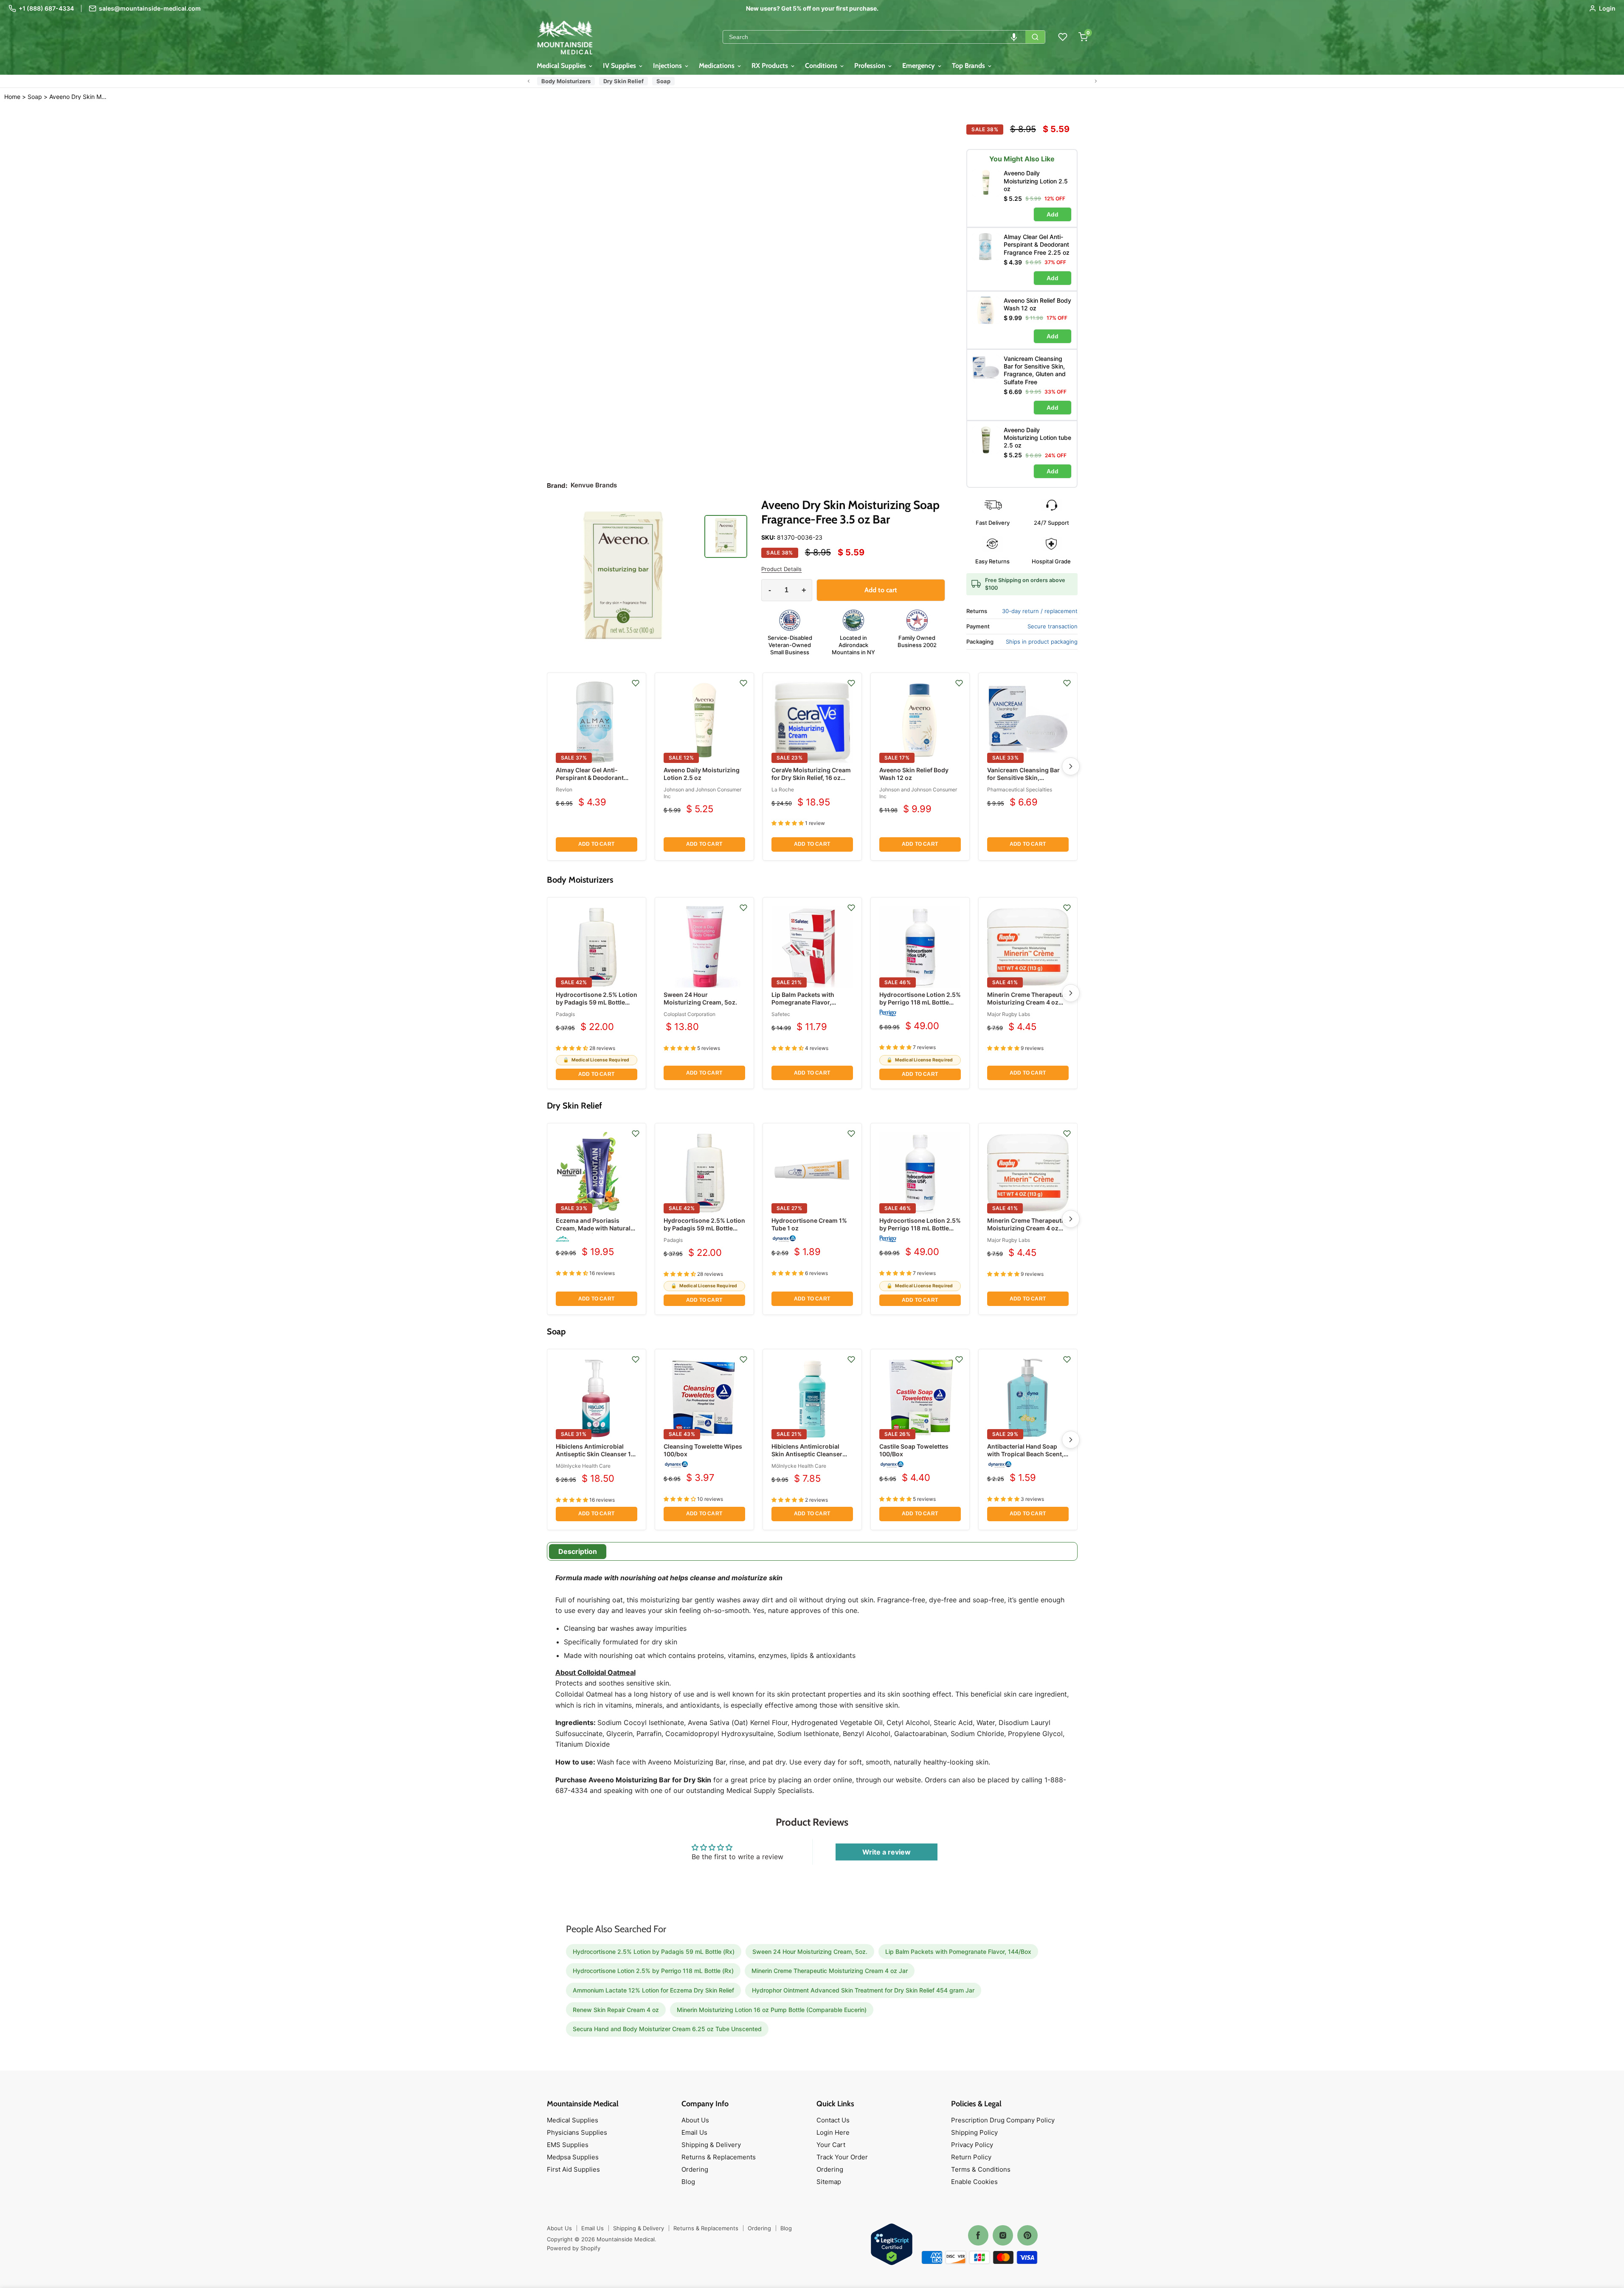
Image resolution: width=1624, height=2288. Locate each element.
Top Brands (969, 66)
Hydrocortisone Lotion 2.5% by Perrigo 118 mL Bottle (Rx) (920, 1002)
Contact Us (833, 2120)
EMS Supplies (568, 2145)
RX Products (771, 66)
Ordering (695, 2169)
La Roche (783, 789)
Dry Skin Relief (623, 81)
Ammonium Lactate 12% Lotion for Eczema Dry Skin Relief (653, 1990)
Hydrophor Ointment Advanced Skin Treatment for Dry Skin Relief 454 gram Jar (863, 1990)
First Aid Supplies (573, 2169)
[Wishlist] (1063, 37)
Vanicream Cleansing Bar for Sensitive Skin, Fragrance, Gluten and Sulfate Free (1023, 782)
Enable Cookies (974, 2182)
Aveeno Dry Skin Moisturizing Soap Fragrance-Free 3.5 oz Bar (78, 97)
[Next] (1071, 766)
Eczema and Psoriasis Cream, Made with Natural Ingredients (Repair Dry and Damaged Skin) (596, 1232)
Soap (663, 81)
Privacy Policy (972, 2145)
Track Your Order (842, 2157)
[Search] (1035, 37)
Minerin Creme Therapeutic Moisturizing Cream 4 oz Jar (1027, 1002)
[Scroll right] (1096, 81)
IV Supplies (620, 66)
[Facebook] (978, 2235)
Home (12, 97)
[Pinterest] (1027, 2235)
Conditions (822, 66)
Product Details (781, 569)
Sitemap (829, 2182)
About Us (695, 2120)
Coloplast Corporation (690, 1014)
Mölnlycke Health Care (583, 1466)
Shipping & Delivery (711, 2145)
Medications (718, 66)
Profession (871, 66)
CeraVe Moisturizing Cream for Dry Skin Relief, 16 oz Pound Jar (811, 778)
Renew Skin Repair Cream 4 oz (616, 2010)
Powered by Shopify (574, 2248)
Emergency (919, 66)
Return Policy (971, 2157)
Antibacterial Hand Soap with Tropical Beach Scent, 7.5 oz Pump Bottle (1025, 1454)
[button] (1014, 37)
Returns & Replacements (719, 2157)
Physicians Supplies (577, 2132)
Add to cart (596, 844)
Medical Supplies (562, 66)
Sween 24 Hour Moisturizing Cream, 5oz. (700, 998)
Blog (688, 2182)
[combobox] (874, 37)
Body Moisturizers (566, 81)
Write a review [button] (887, 1852)
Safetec (781, 1014)
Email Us (694, 2132)
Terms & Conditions (981, 2169)
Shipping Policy (974, 2132)
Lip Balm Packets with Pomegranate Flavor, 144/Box (803, 1002)
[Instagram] (1003, 2235)
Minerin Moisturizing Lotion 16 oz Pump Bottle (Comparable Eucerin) (772, 2010)
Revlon (564, 789)
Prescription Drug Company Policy (1003, 2120)
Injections (668, 66)
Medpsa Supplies (573, 2157)
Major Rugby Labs (1009, 1014)
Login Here (833, 2132)
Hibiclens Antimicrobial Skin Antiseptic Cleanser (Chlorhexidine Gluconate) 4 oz (810, 1458)
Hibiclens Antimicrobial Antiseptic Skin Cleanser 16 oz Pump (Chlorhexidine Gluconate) (595, 1458)
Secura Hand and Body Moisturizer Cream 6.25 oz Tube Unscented (667, 2029)
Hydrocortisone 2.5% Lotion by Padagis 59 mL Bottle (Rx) (597, 1002)
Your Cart (831, 2145)
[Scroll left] (529, 81)
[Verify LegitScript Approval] (892, 2245)
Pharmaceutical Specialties (1020, 789)
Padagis (565, 1014)
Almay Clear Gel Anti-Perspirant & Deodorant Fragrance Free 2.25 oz (590, 778)
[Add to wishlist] (636, 683)
